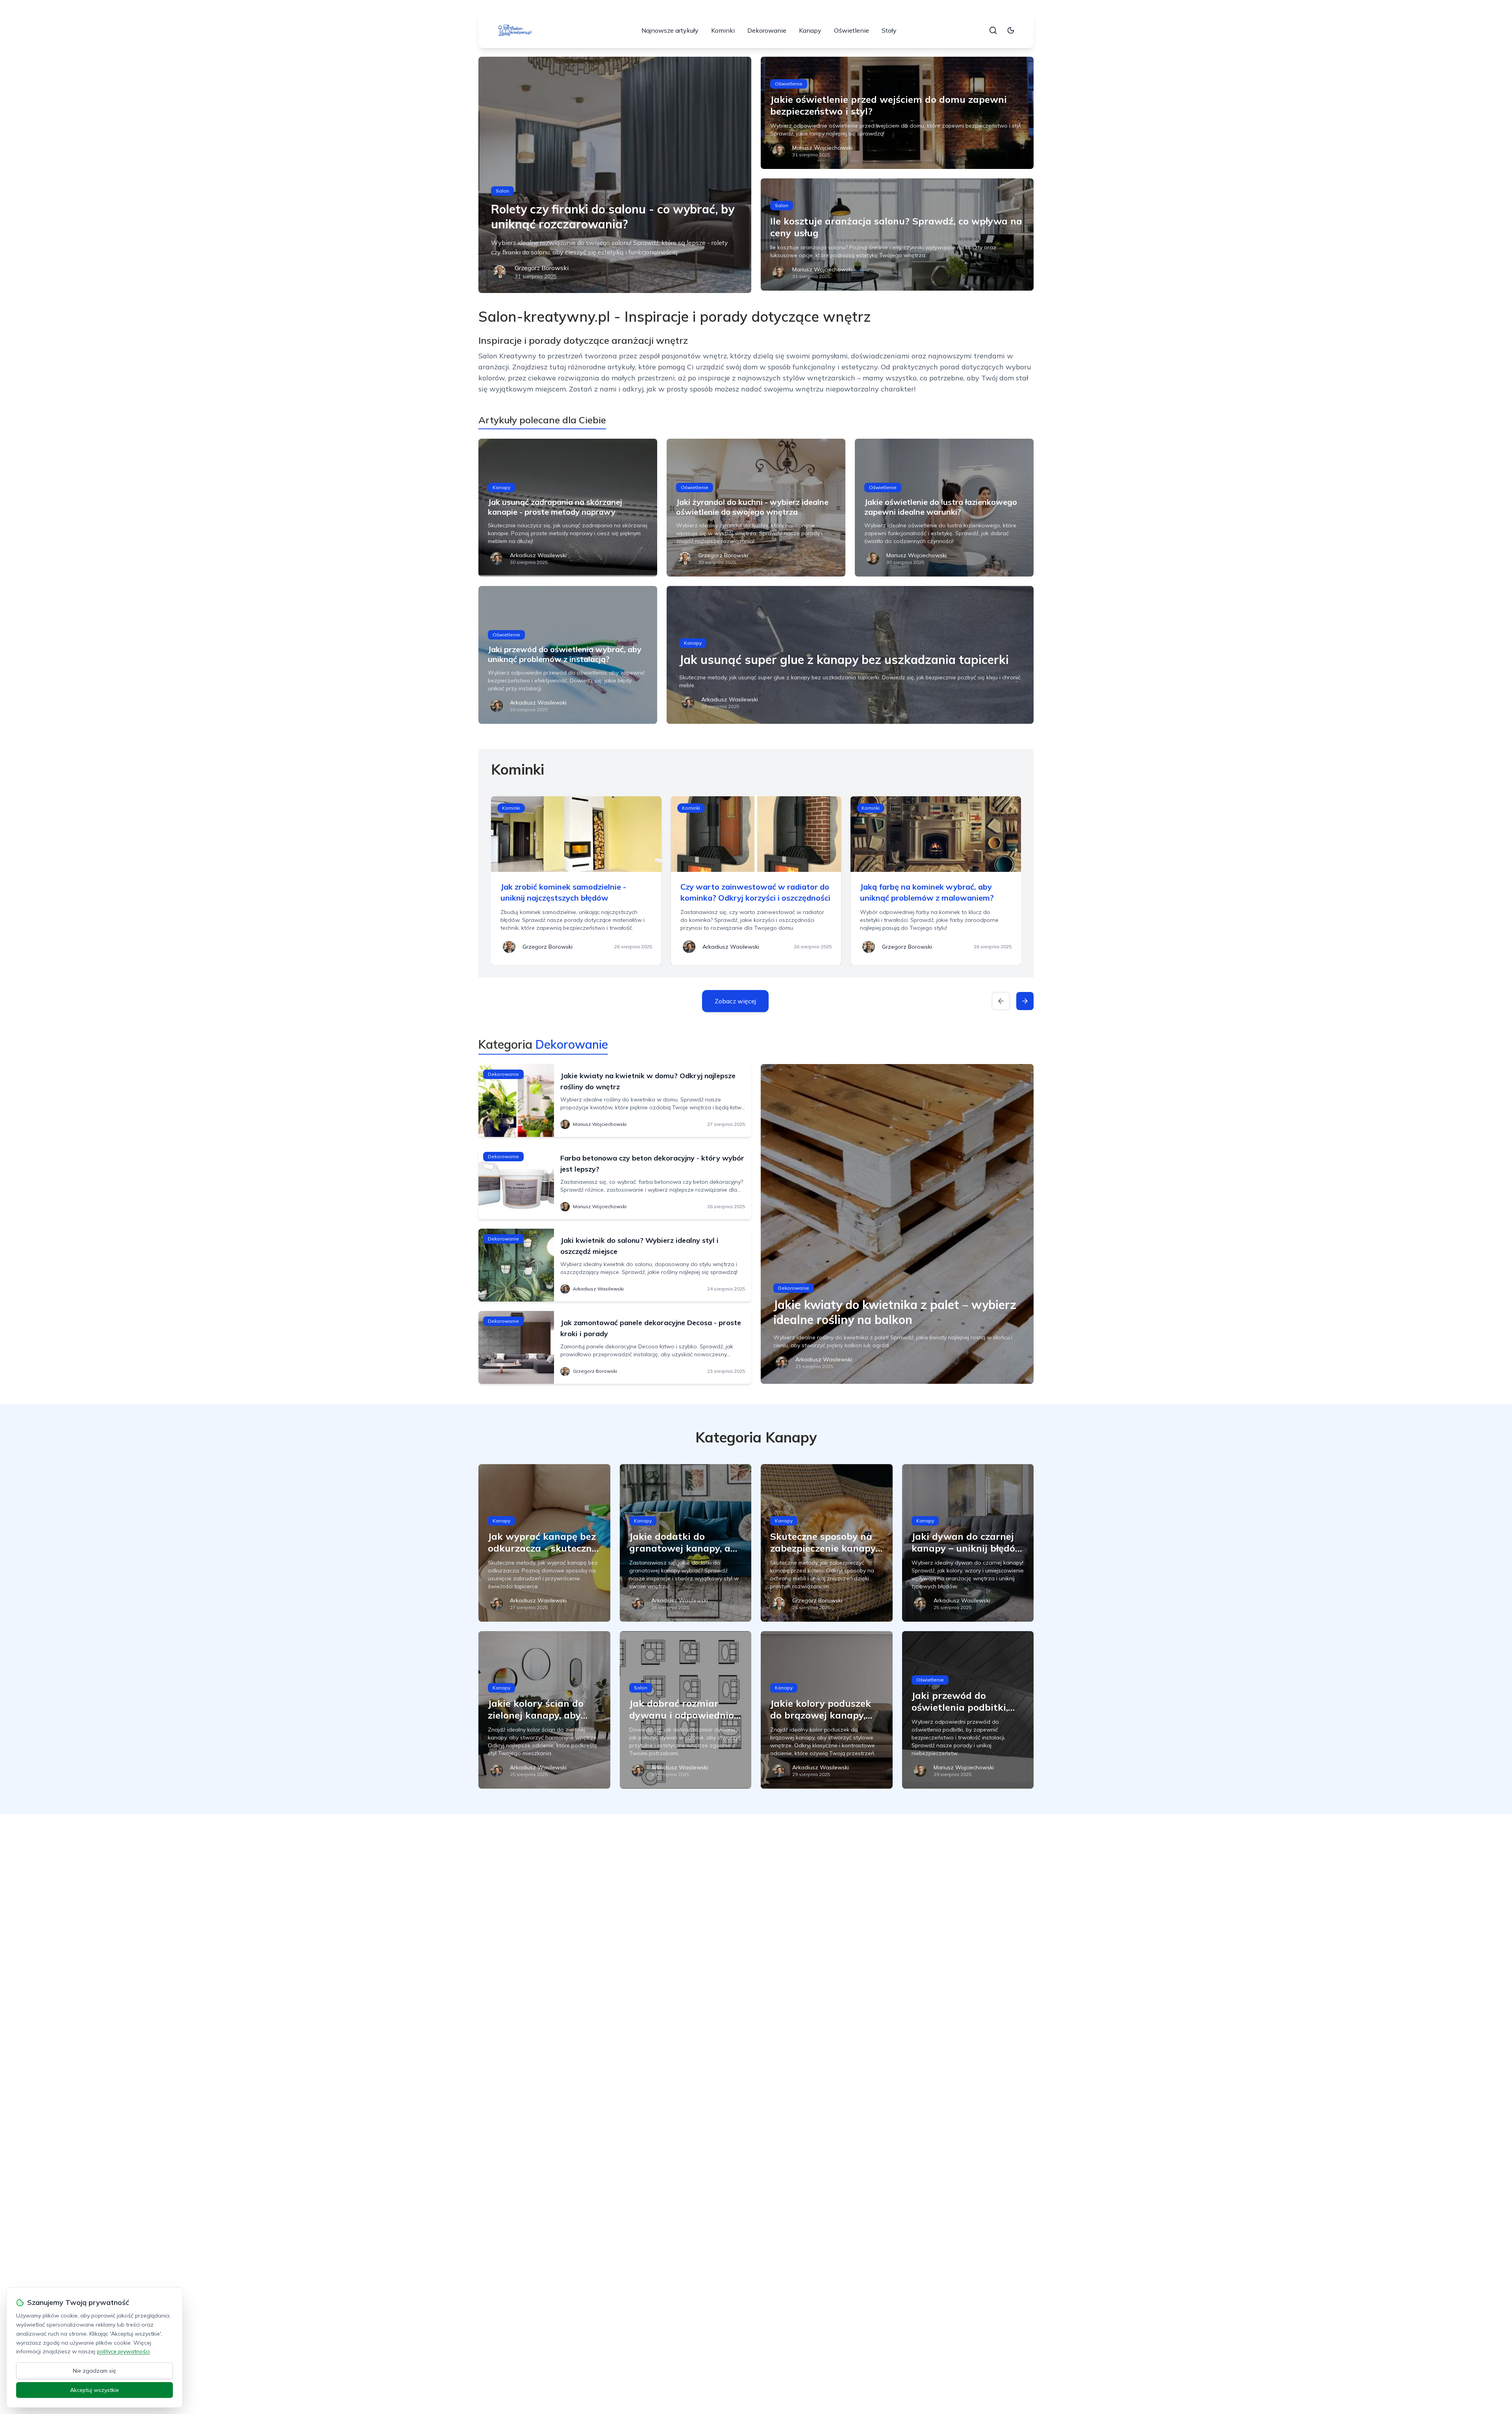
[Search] (993, 30)
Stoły (889, 30)
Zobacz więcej (735, 1001)
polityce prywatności (123, 2351)
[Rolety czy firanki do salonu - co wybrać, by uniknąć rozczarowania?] (615, 175)
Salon (502, 191)
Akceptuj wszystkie (94, 2390)
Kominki (723, 30)
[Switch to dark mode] (1011, 30)
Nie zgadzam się (94, 2371)
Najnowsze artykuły (670, 30)
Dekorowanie (767, 30)
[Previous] (1001, 1001)
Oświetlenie (851, 30)
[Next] (1025, 1001)
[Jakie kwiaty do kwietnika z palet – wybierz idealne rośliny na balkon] (897, 1224)
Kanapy (810, 30)
